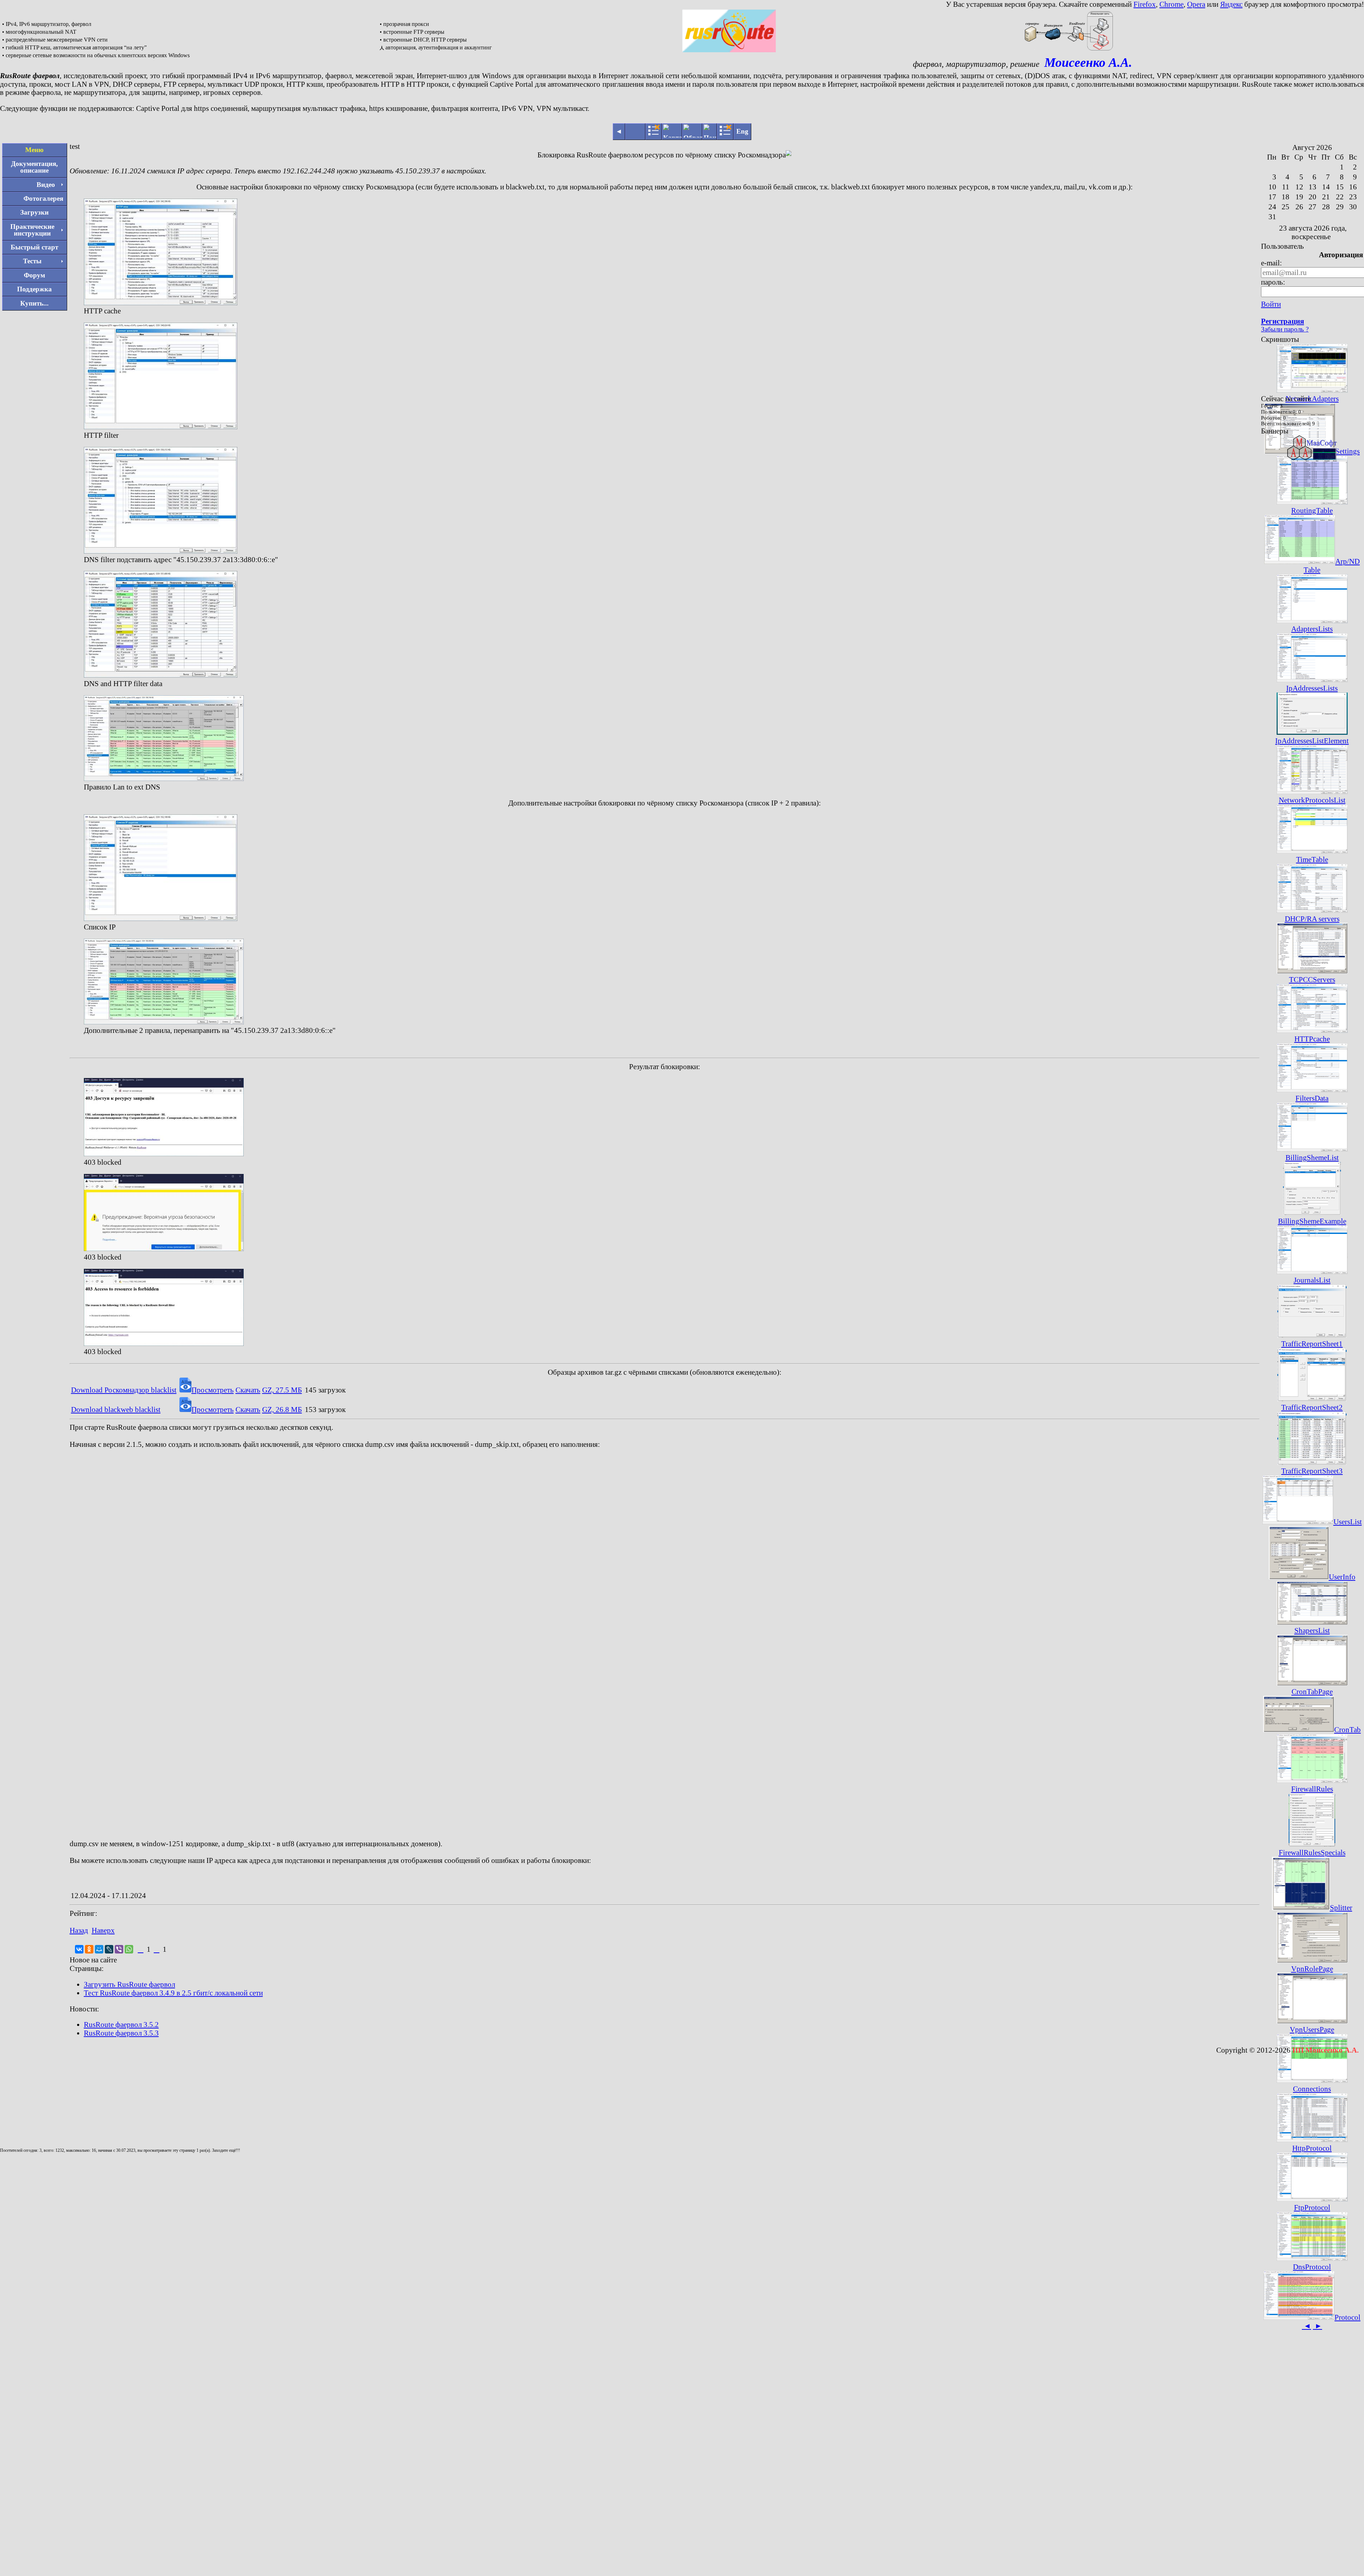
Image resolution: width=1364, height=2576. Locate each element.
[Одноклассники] (89, 1949)
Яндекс (1231, 4)
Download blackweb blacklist (116, 1409)
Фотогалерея (43, 198)
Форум (34, 275)
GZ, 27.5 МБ (282, 1390)
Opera (1196, 4)
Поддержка (34, 289)
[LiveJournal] (109, 1949)
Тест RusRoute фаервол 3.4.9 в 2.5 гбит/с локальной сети (173, 1993)
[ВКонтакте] (79, 1949)
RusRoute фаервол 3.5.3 (121, 2033)
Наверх (103, 1930)
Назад (79, 1930)
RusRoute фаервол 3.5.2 (121, 2024)
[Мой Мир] (99, 1949)
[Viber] (119, 1949)
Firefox (1145, 4)
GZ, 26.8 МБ (282, 1409)
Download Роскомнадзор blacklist (124, 1390)
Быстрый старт (34, 247)
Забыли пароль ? (1285, 329)
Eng (742, 131)
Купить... (34, 303)
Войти (1271, 304)
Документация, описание (34, 167)
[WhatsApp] (129, 1949)
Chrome (1171, 4)
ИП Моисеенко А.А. (1325, 2050)
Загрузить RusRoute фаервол (129, 1984)
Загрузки (34, 212)
